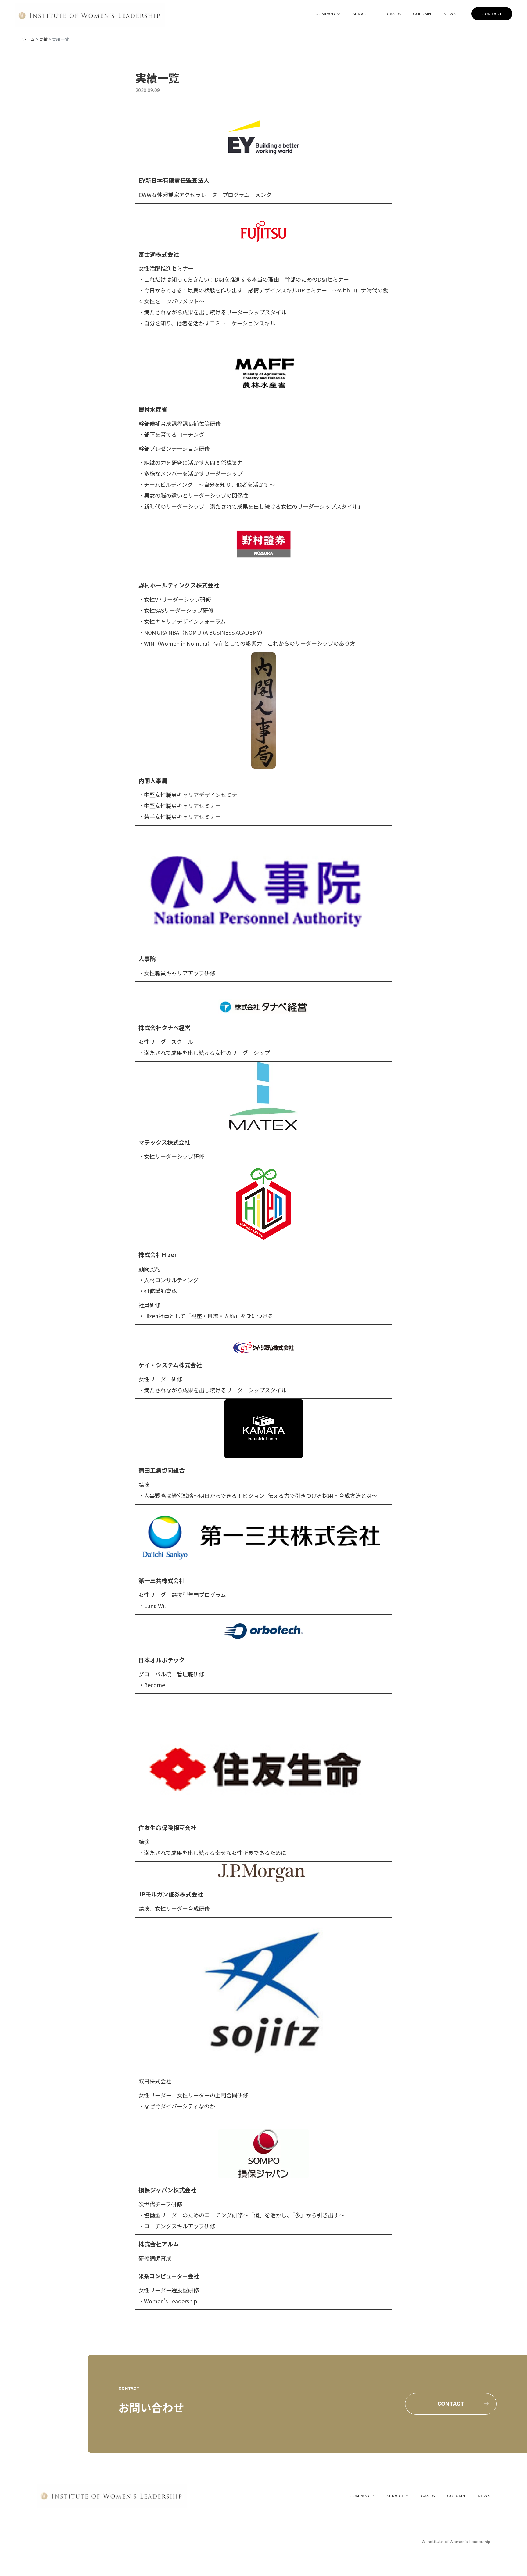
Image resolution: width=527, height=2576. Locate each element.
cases (394, 14)
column (422, 14)
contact (492, 14)
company (326, 14)
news (450, 14)
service (361, 14)
